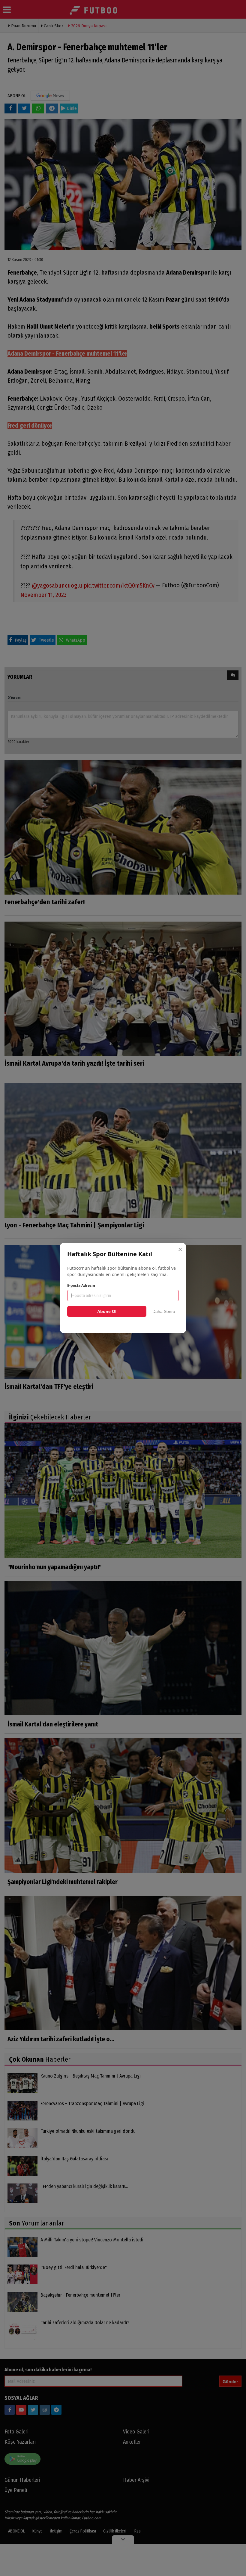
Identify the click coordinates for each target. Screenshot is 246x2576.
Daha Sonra (164, 1311)
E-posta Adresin (81, 1285)
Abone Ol (107, 1311)
